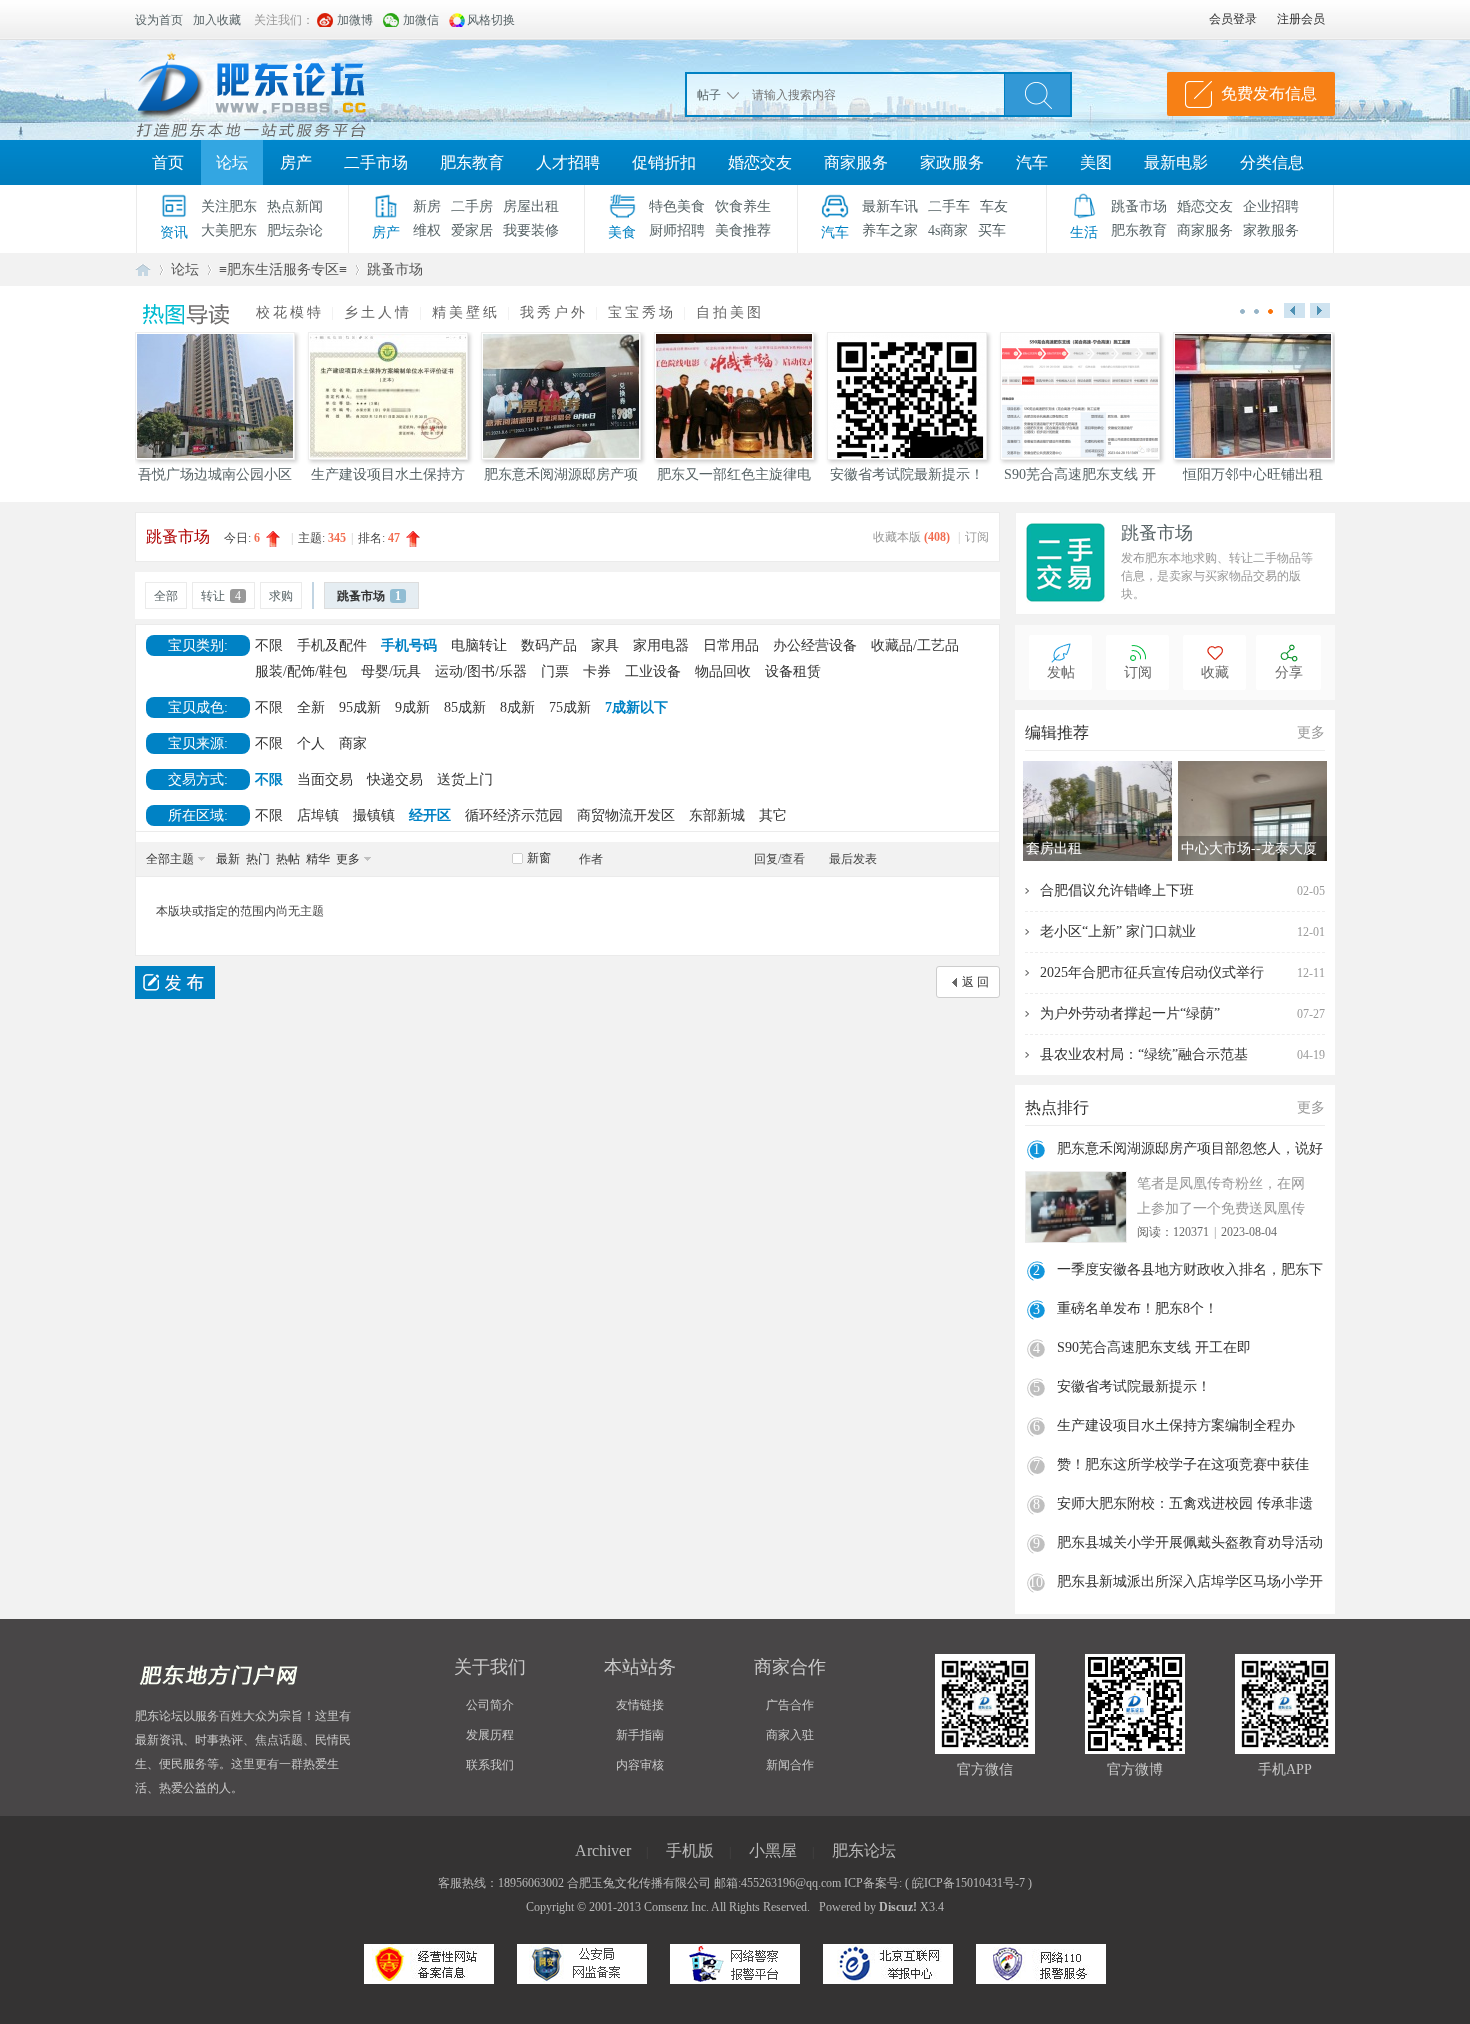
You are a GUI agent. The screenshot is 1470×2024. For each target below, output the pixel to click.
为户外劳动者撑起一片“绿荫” (1130, 1013)
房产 (296, 162)
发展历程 (490, 1735)
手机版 (690, 1850)
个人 (311, 743)
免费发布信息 (1269, 93)
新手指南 (640, 1735)
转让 (221, 596)
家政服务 (952, 162)
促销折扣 (664, 162)
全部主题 (170, 859)
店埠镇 (318, 815)
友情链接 (640, 1705)
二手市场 (376, 162)
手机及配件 (332, 645)
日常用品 (731, 645)
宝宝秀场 (642, 312)
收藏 (1215, 672)
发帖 (1061, 672)
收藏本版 (911, 537)
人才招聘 (568, 162)
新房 (427, 206)
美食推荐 (743, 230)
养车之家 (890, 230)
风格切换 (491, 20)
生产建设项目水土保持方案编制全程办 (1176, 1425)
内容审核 (640, 1765)
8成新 (517, 707)
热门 (258, 859)
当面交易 (325, 779)
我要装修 (531, 230)
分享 (1289, 672)
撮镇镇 (374, 815)
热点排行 (1057, 1107)
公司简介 (490, 1705)
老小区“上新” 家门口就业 (1118, 931)
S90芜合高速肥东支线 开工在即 (1154, 1347)
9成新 (412, 707)
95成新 (360, 707)
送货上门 (465, 779)
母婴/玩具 (391, 671)
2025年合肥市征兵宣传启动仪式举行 (1152, 972)
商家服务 (856, 162)
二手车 (949, 206)
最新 (228, 859)
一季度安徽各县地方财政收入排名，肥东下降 (1190, 1272)
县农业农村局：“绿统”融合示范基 (1144, 1054)
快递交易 (395, 779)
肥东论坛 (143, 269)
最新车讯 (890, 206)
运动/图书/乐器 (481, 671)
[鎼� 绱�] (1038, 94)
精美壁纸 (466, 312)
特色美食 (677, 206)
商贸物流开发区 (626, 815)
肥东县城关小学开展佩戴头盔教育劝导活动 (1190, 1542)
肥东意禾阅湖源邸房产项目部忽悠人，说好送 (1190, 1151)
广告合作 (790, 1705)
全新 (311, 707)
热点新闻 (295, 206)
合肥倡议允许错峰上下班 (1117, 890)
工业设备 (653, 671)
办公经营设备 (815, 645)
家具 (605, 645)
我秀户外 (554, 312)
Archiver (603, 1850)
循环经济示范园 (514, 815)
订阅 (977, 537)
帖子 (709, 95)
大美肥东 (229, 230)
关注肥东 (229, 206)
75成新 (570, 707)
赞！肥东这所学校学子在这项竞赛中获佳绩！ (1183, 1467)
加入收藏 (217, 20)
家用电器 (661, 645)
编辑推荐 (1057, 732)
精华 (318, 859)
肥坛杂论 (295, 230)
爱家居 (472, 230)
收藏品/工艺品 (915, 645)
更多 (348, 859)
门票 (555, 671)
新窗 (539, 858)
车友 (994, 206)
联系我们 (490, 1765)
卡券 (597, 671)
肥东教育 (472, 162)
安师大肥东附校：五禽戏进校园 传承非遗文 (1185, 1506)
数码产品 (549, 645)
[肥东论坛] (275, 90)
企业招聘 (1271, 206)
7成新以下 (636, 707)
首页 (168, 162)
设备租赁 (793, 671)
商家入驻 (790, 1735)
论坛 (232, 162)
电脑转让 (479, 645)
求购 (281, 596)
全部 (166, 596)
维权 (427, 230)
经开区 (430, 815)
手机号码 (409, 645)
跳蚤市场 (1139, 206)
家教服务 (1271, 230)
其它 (773, 815)
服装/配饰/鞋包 (301, 671)
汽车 (1032, 162)
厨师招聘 (677, 230)
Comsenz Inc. (676, 1907)
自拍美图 (730, 312)
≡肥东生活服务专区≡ (283, 269)
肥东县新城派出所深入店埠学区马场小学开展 (1190, 1584)
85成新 (465, 707)
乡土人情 (378, 312)
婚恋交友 (760, 162)
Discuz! (898, 1907)
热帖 (288, 859)
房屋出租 (531, 206)
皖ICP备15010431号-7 (968, 1883)
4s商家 (948, 230)
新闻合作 (790, 1765)
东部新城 (717, 815)
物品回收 (723, 671)
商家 (353, 743)
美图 (1096, 162)
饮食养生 (743, 206)
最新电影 (1176, 162)
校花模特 (290, 312)
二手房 (472, 206)
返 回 (975, 982)
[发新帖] (175, 982)
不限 (269, 645)
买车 (992, 230)
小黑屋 (773, 1850)
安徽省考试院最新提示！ (1134, 1386)
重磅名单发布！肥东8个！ (1137, 1308)
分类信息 (1272, 162)
